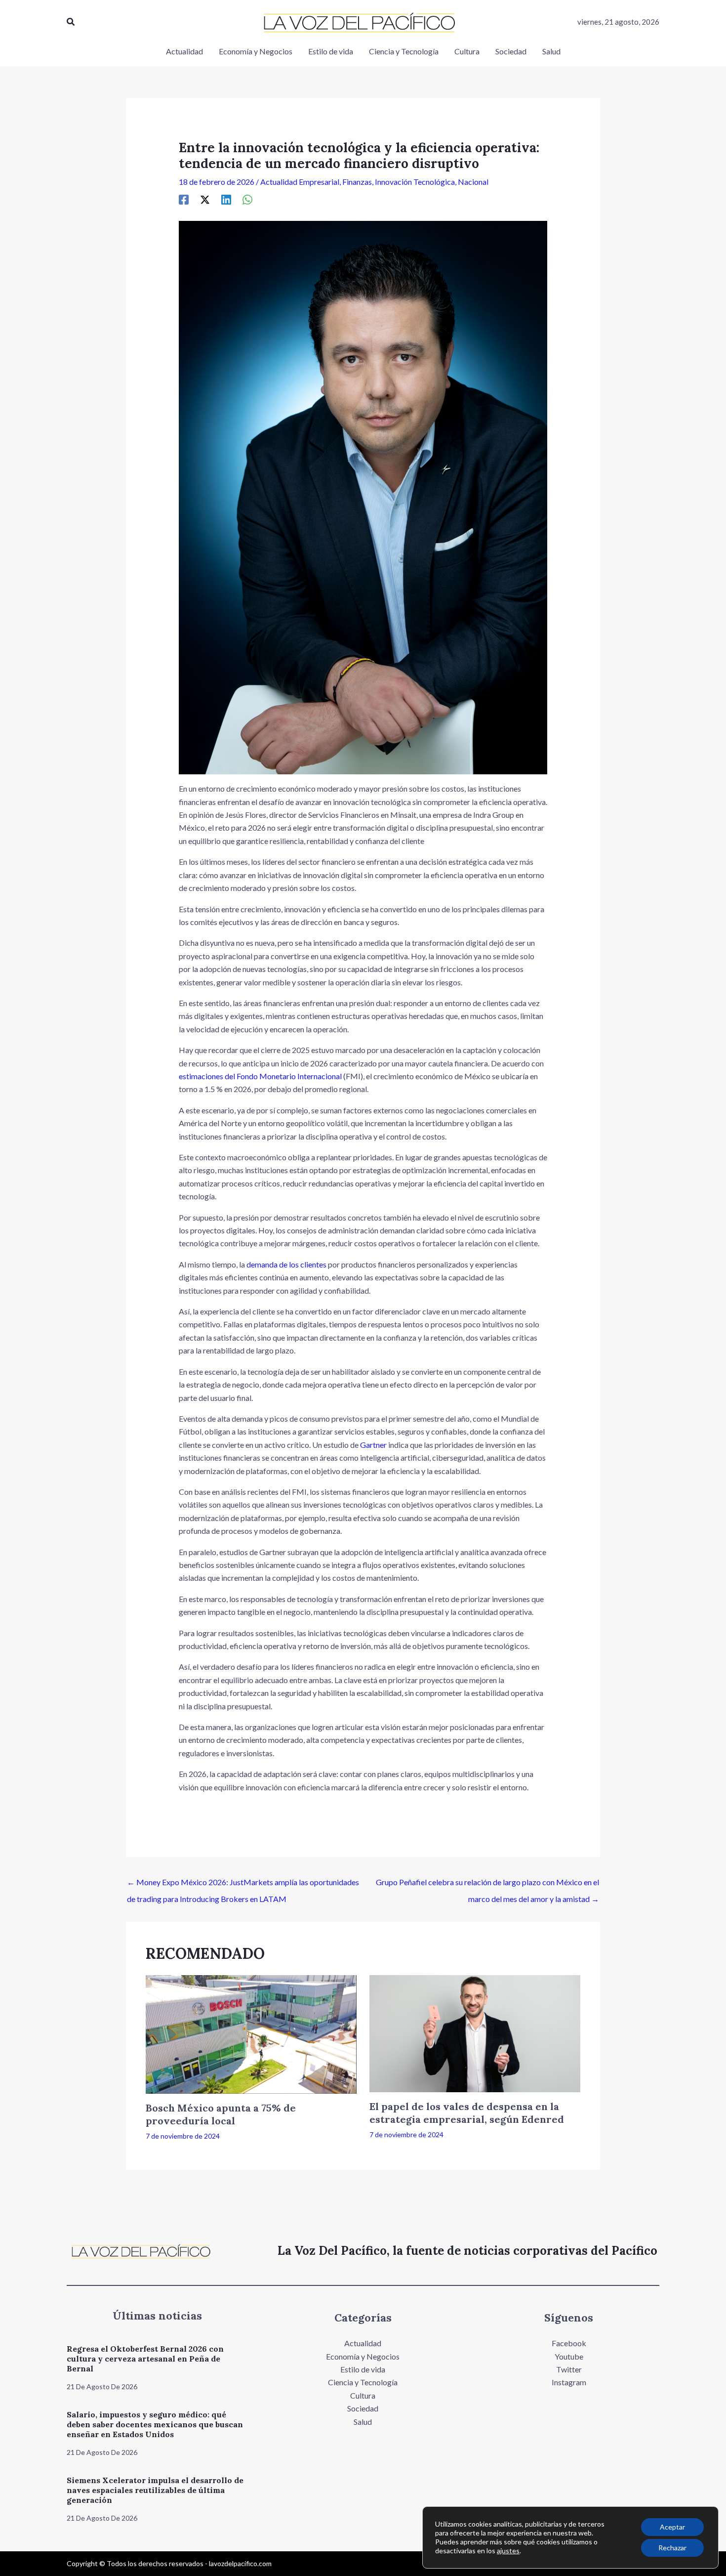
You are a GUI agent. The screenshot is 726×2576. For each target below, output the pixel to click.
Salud (363, 2422)
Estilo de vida (363, 2369)
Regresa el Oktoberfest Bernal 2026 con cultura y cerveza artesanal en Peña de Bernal (145, 2359)
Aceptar (672, 2527)
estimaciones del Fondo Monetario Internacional (260, 1076)
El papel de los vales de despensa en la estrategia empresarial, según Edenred (467, 2113)
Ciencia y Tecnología (363, 2382)
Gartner (373, 1445)
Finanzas (357, 182)
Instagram (569, 2382)
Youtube (569, 2356)
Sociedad (363, 2408)
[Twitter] (205, 199)
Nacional (473, 182)
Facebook (569, 2343)
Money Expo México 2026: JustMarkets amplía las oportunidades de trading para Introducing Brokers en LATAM (243, 1885)
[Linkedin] (226, 199)
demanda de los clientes (286, 1264)
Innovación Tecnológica (415, 182)
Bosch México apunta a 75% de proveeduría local (221, 2114)
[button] (71, 22)
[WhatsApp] (247, 199)
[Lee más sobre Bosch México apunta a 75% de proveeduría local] (251, 2033)
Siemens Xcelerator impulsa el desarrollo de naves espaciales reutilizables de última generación (155, 2490)
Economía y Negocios (363, 2356)
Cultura (363, 2395)
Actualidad (363, 2343)
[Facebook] (184, 199)
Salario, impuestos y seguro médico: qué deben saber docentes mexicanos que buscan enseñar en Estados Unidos (155, 2424)
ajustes (508, 2551)
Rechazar (672, 2548)
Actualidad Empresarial (300, 182)
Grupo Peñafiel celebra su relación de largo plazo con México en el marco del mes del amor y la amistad (487, 1885)
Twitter (569, 2369)
